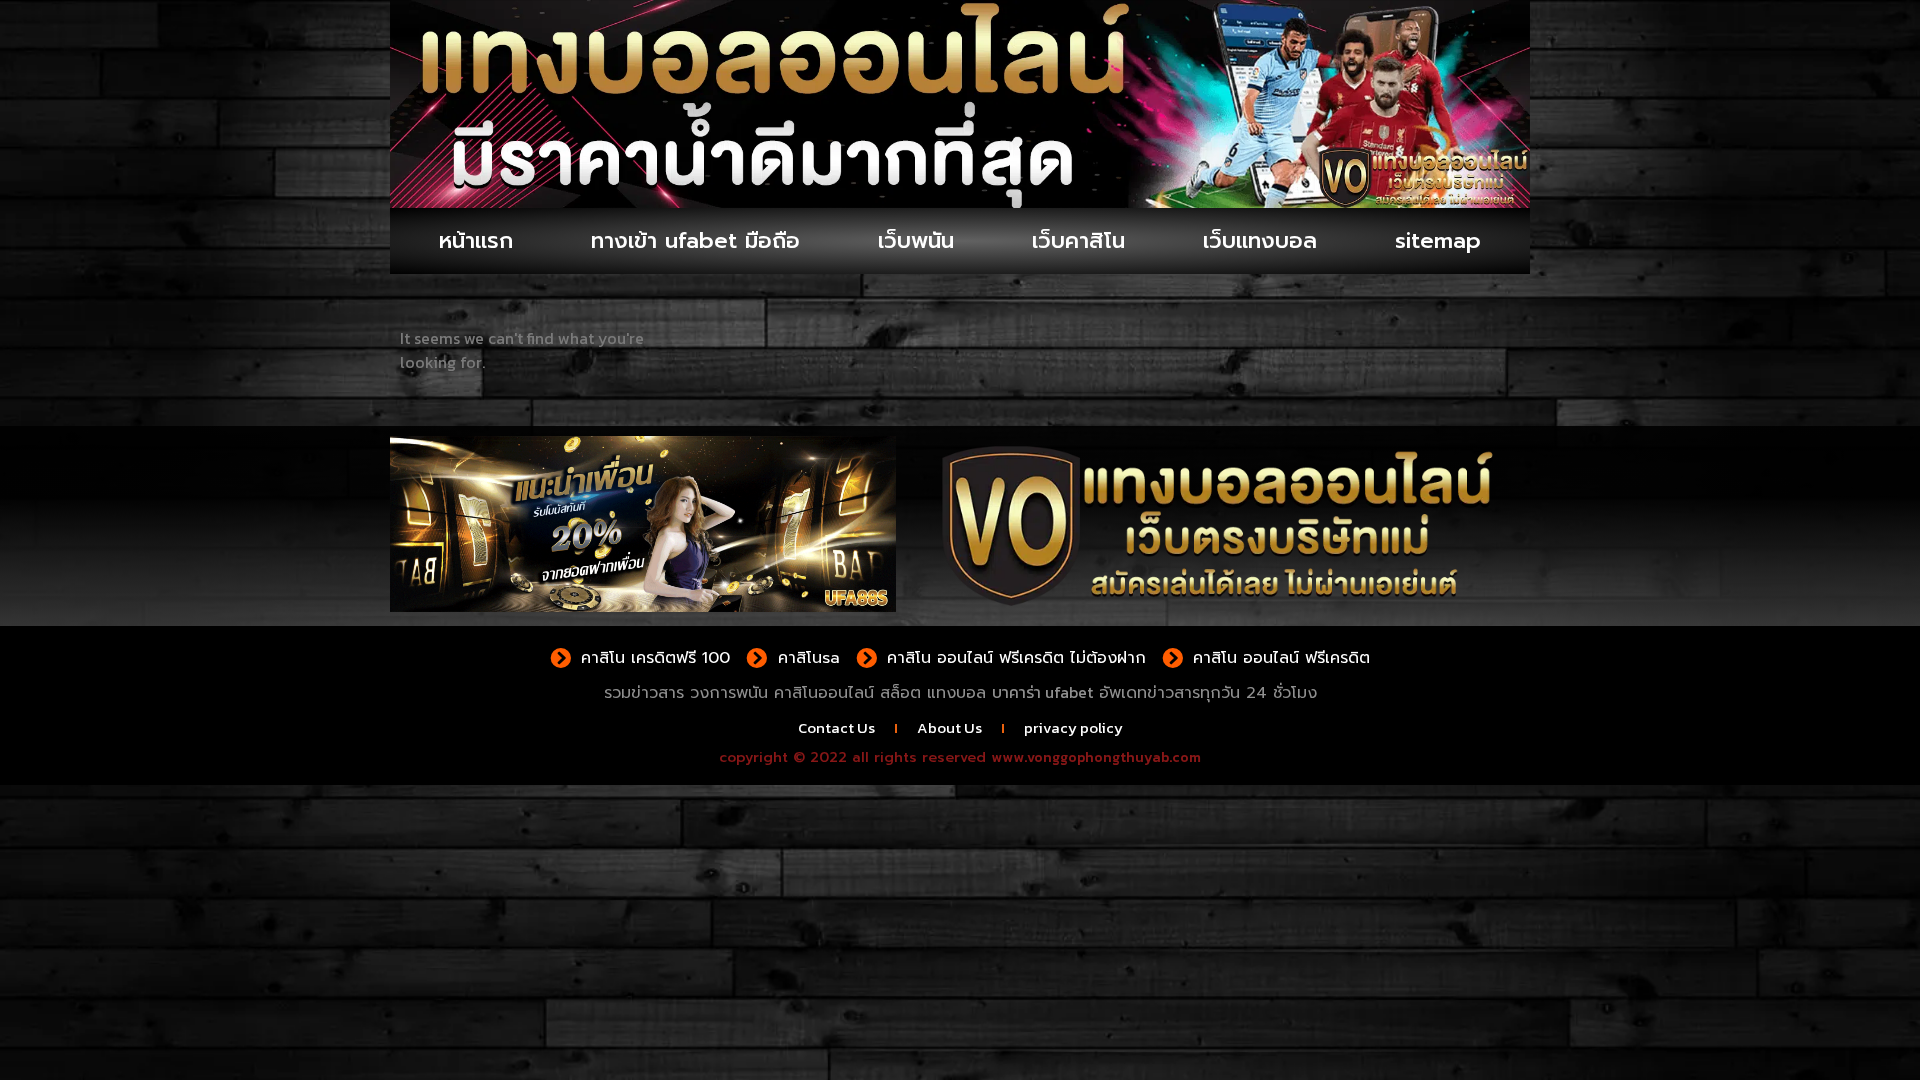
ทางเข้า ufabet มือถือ (695, 240)
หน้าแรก (476, 240)
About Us (949, 727)
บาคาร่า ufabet (1042, 692)
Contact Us (836, 727)
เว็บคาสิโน (1078, 240)
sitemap (1438, 240)
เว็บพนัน (916, 240)
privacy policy (1073, 727)
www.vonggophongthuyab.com (1096, 757)
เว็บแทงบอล (1260, 240)
